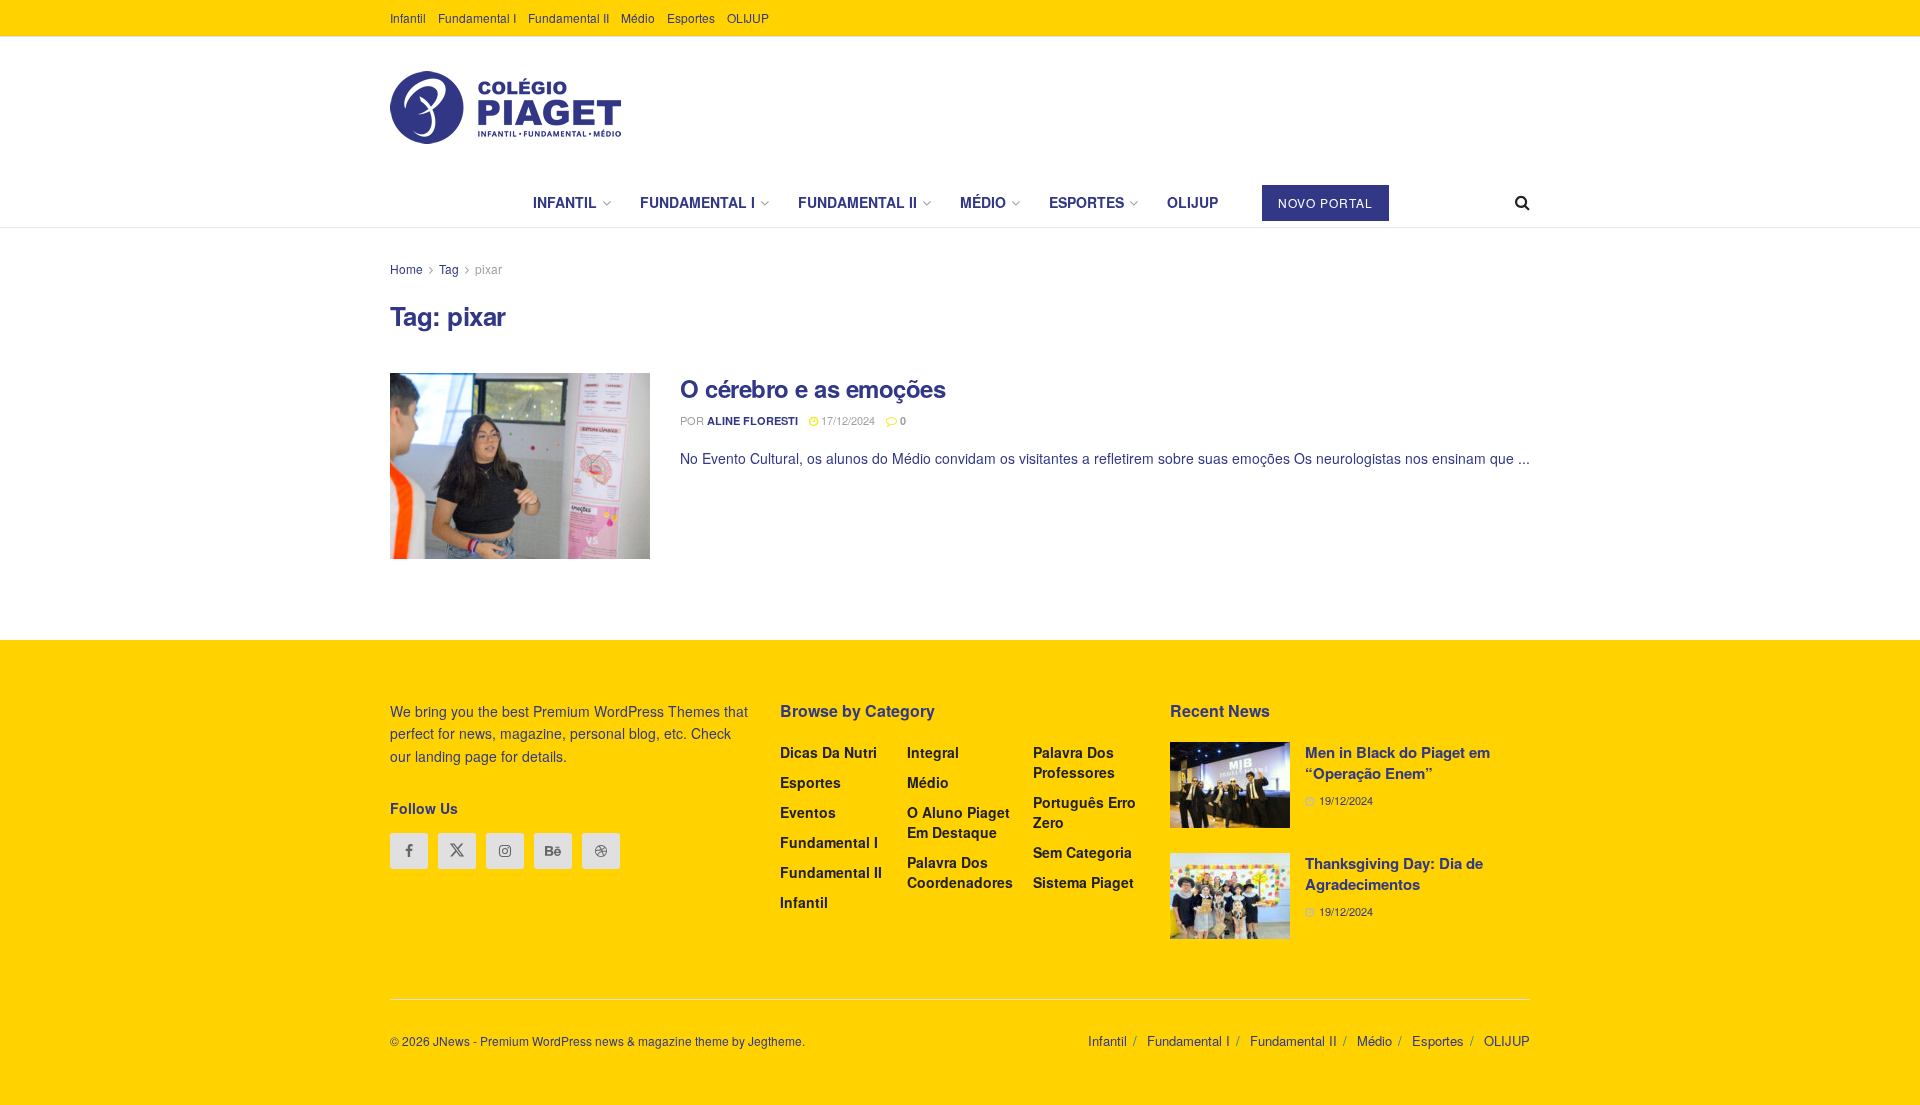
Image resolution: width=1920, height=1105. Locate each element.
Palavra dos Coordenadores (960, 872)
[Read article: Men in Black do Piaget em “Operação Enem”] (1230, 785)
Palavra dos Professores (1074, 762)
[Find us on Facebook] (409, 851)
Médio (638, 17)
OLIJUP (748, 17)
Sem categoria (1082, 852)
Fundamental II (568, 17)
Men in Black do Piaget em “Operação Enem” (1397, 762)
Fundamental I (477, 17)
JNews (451, 1040)
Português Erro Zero (1084, 812)
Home (406, 268)
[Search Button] (1522, 202)
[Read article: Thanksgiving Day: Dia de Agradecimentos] (1230, 896)
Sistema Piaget (1083, 882)
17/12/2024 (846, 420)
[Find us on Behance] (553, 851)
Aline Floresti (752, 420)
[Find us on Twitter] (457, 851)
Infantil (408, 17)
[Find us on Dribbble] (601, 851)
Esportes (691, 17)
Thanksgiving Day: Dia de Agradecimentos (1394, 873)
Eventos (808, 812)
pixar (488, 268)
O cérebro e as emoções (812, 388)
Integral (933, 752)
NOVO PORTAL (1325, 202)
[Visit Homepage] (505, 107)
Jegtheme (775, 1040)
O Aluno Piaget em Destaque (958, 822)
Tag (449, 268)
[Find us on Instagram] (505, 851)
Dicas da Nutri (828, 752)
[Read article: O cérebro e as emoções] (520, 466)
